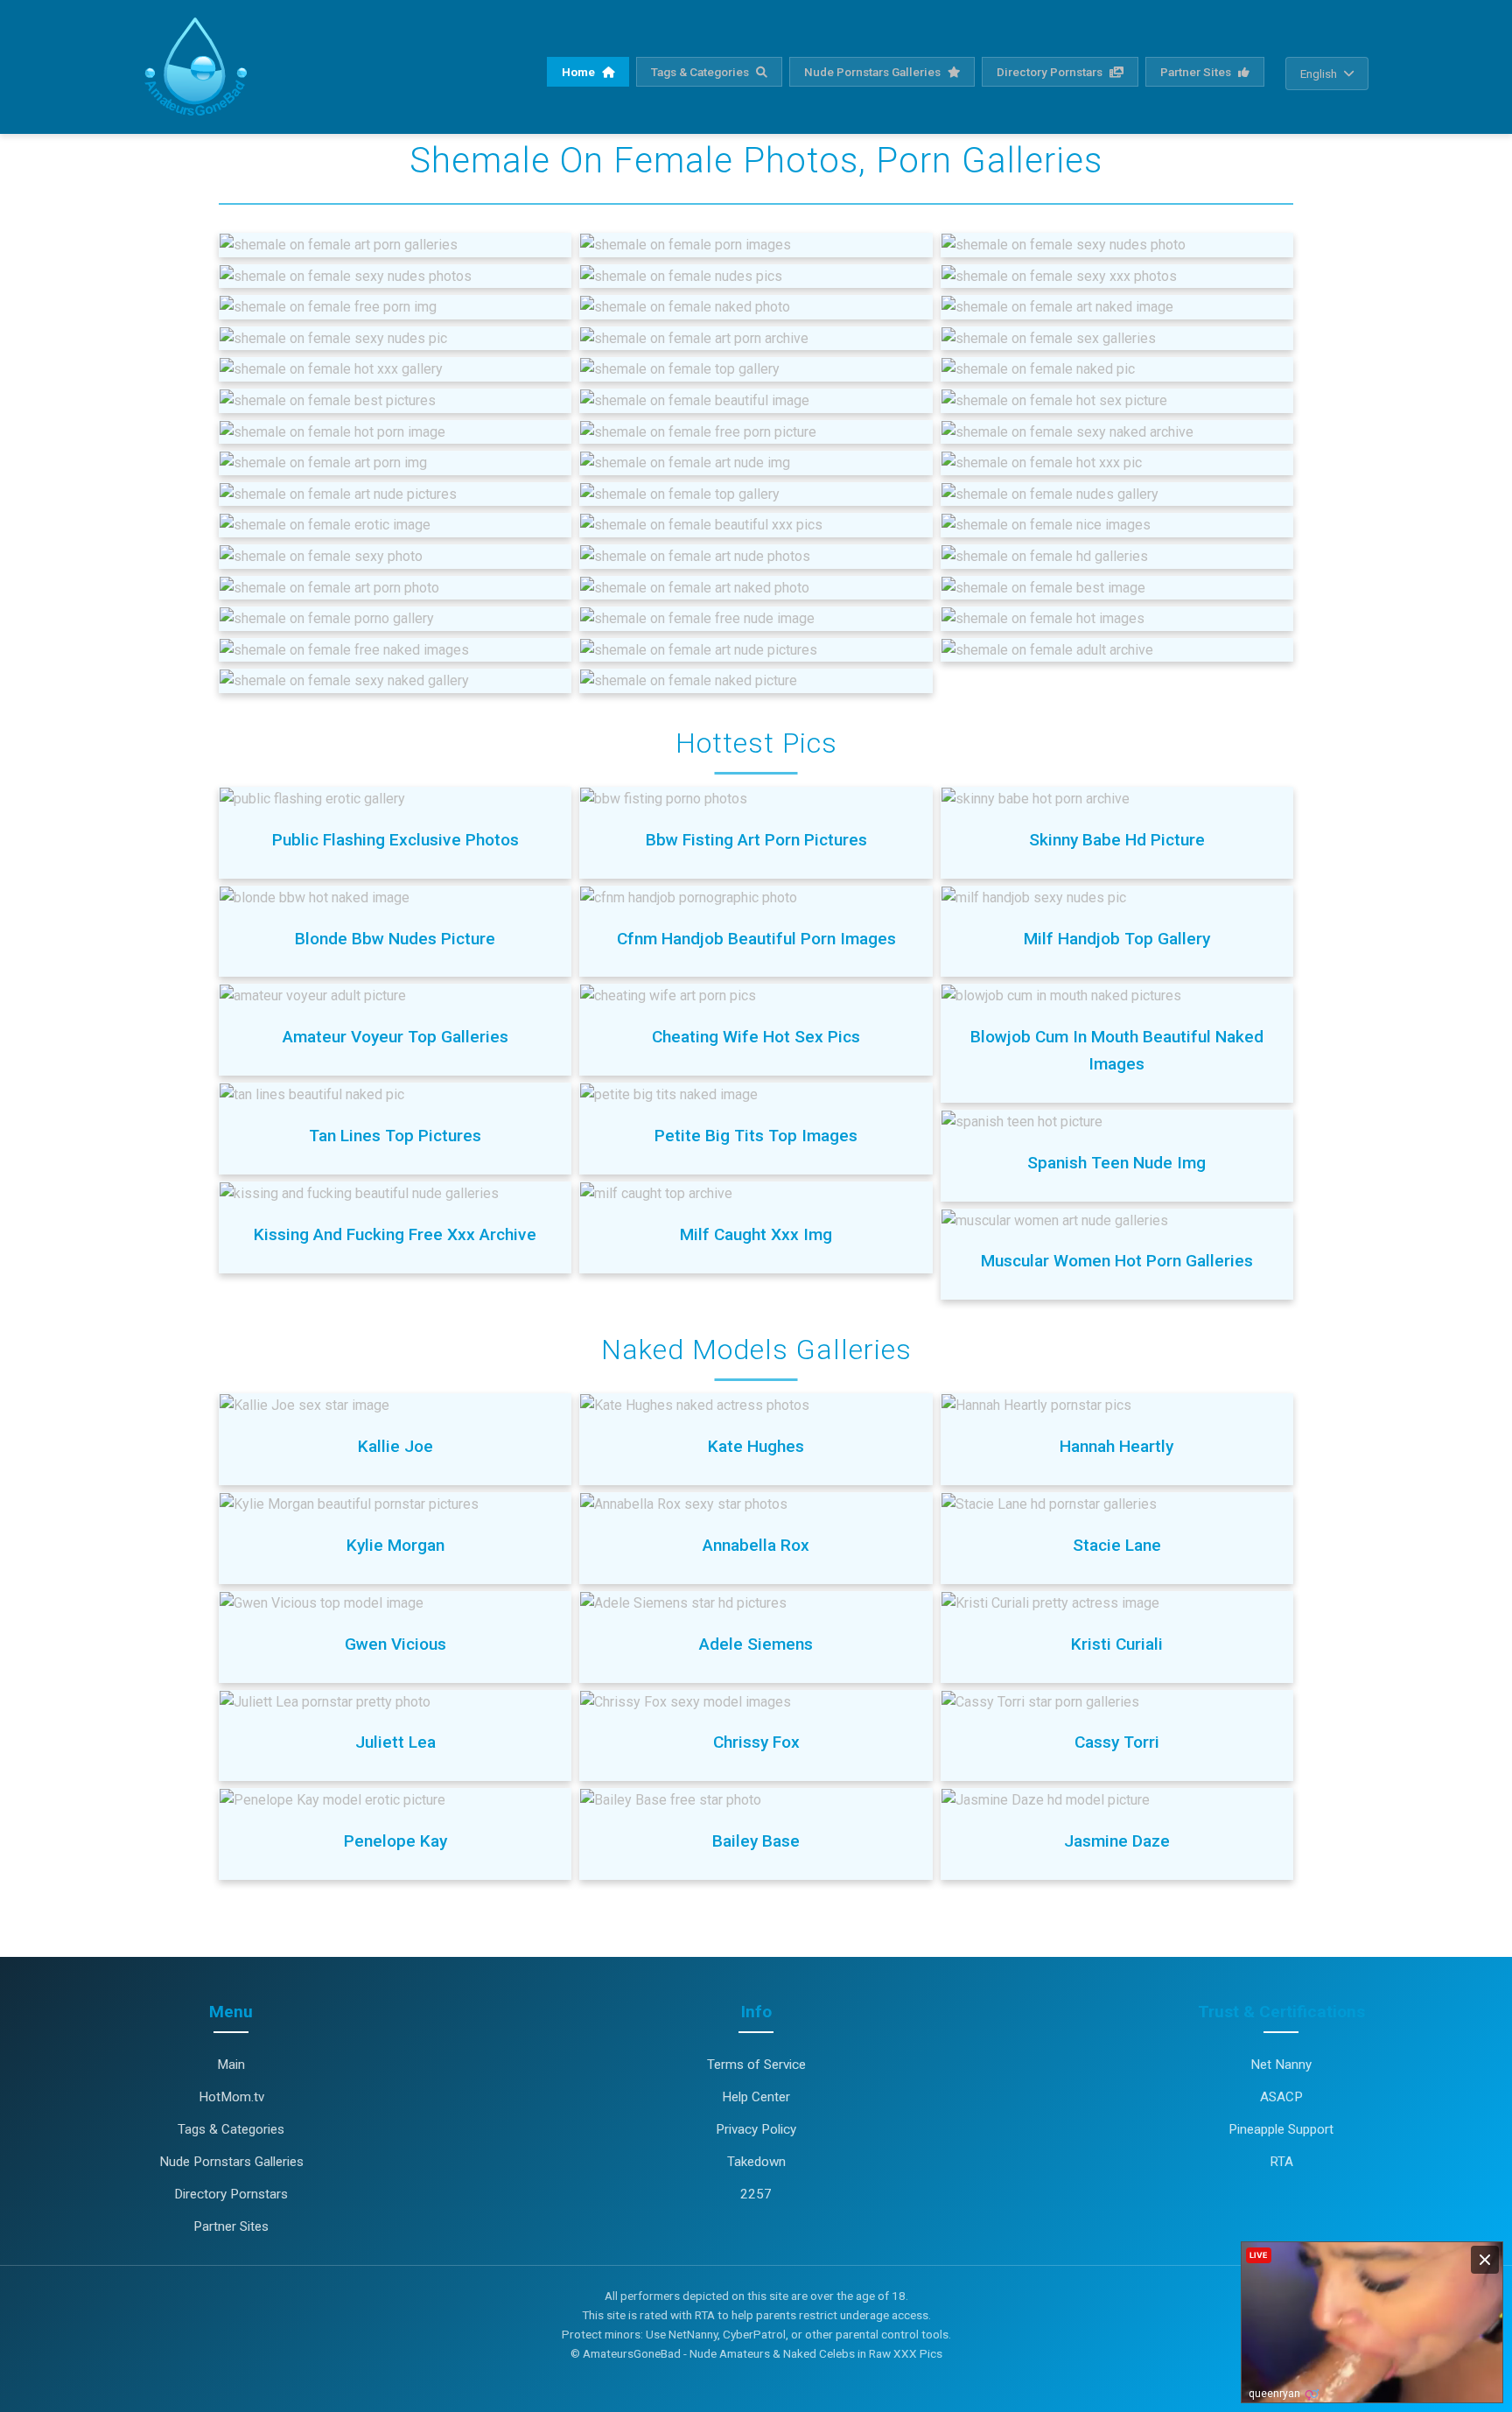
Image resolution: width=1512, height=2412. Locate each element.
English (1319, 74)
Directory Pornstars (1051, 72)
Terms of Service (756, 2065)
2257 (756, 2194)
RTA (1281, 2162)
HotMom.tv (231, 2097)
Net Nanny (1281, 2065)
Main (231, 2065)
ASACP (1281, 2097)
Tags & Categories (701, 72)
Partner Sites (1197, 72)
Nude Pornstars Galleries (874, 72)
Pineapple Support (1281, 2129)
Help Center (756, 2097)
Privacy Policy (756, 2129)
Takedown (756, 2162)
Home (580, 72)
